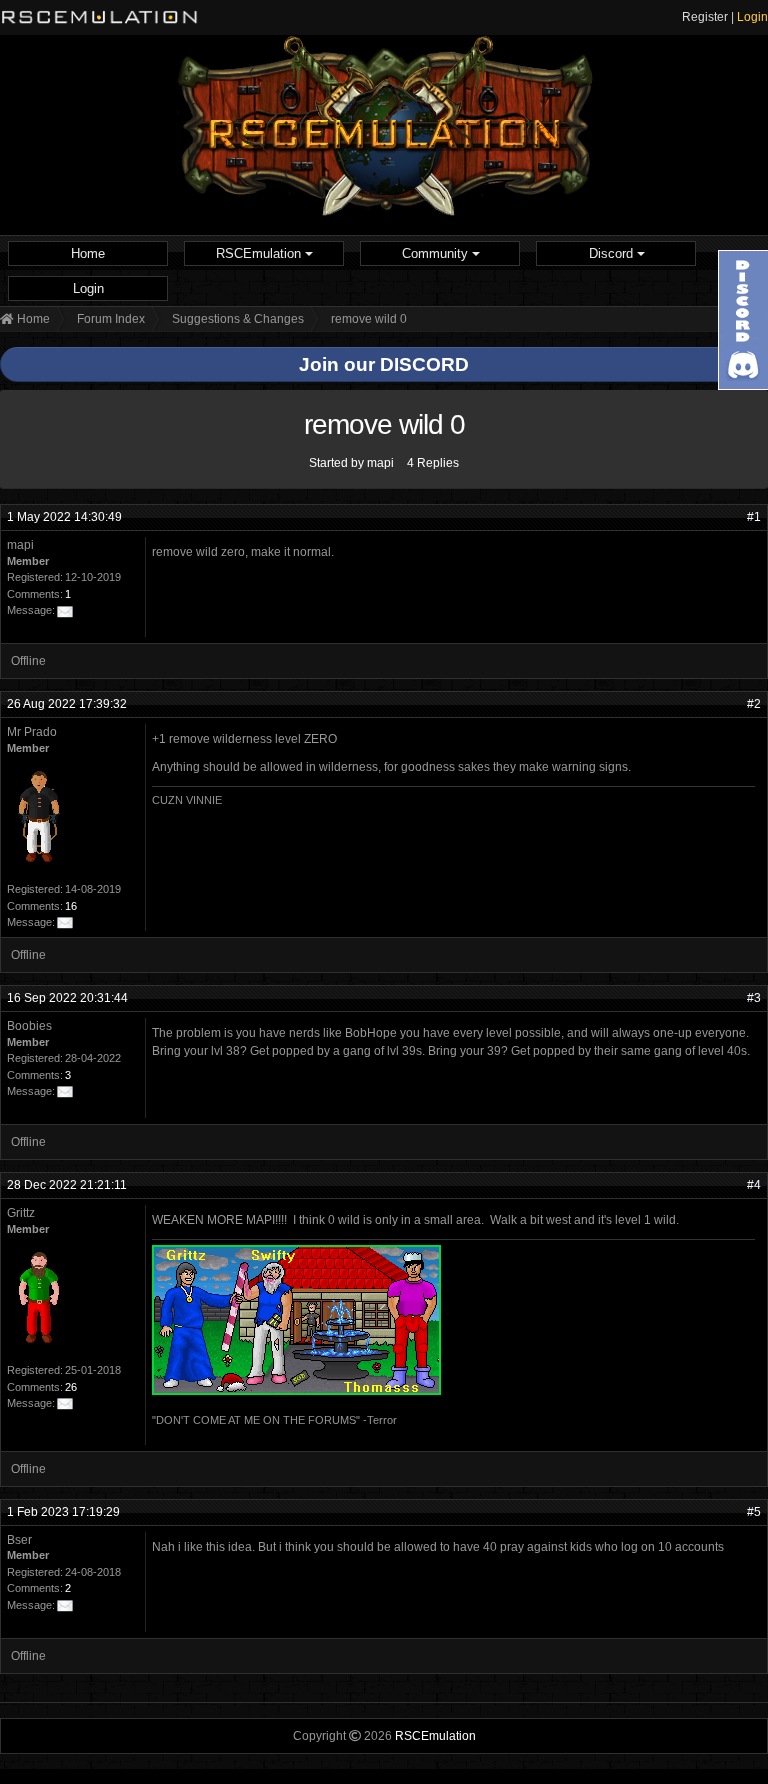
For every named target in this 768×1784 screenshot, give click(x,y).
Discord (613, 253)
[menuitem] (88, 253)
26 (71, 1387)
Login (752, 17)
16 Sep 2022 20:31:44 (67, 998)
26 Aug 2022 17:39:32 (67, 704)
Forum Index (111, 319)
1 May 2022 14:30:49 (64, 517)
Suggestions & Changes (238, 319)
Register (705, 17)
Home (88, 253)
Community (437, 253)
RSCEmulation (260, 253)
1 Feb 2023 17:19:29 (63, 1512)
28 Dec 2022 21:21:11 (67, 1185)
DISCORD (424, 364)
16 (71, 906)
